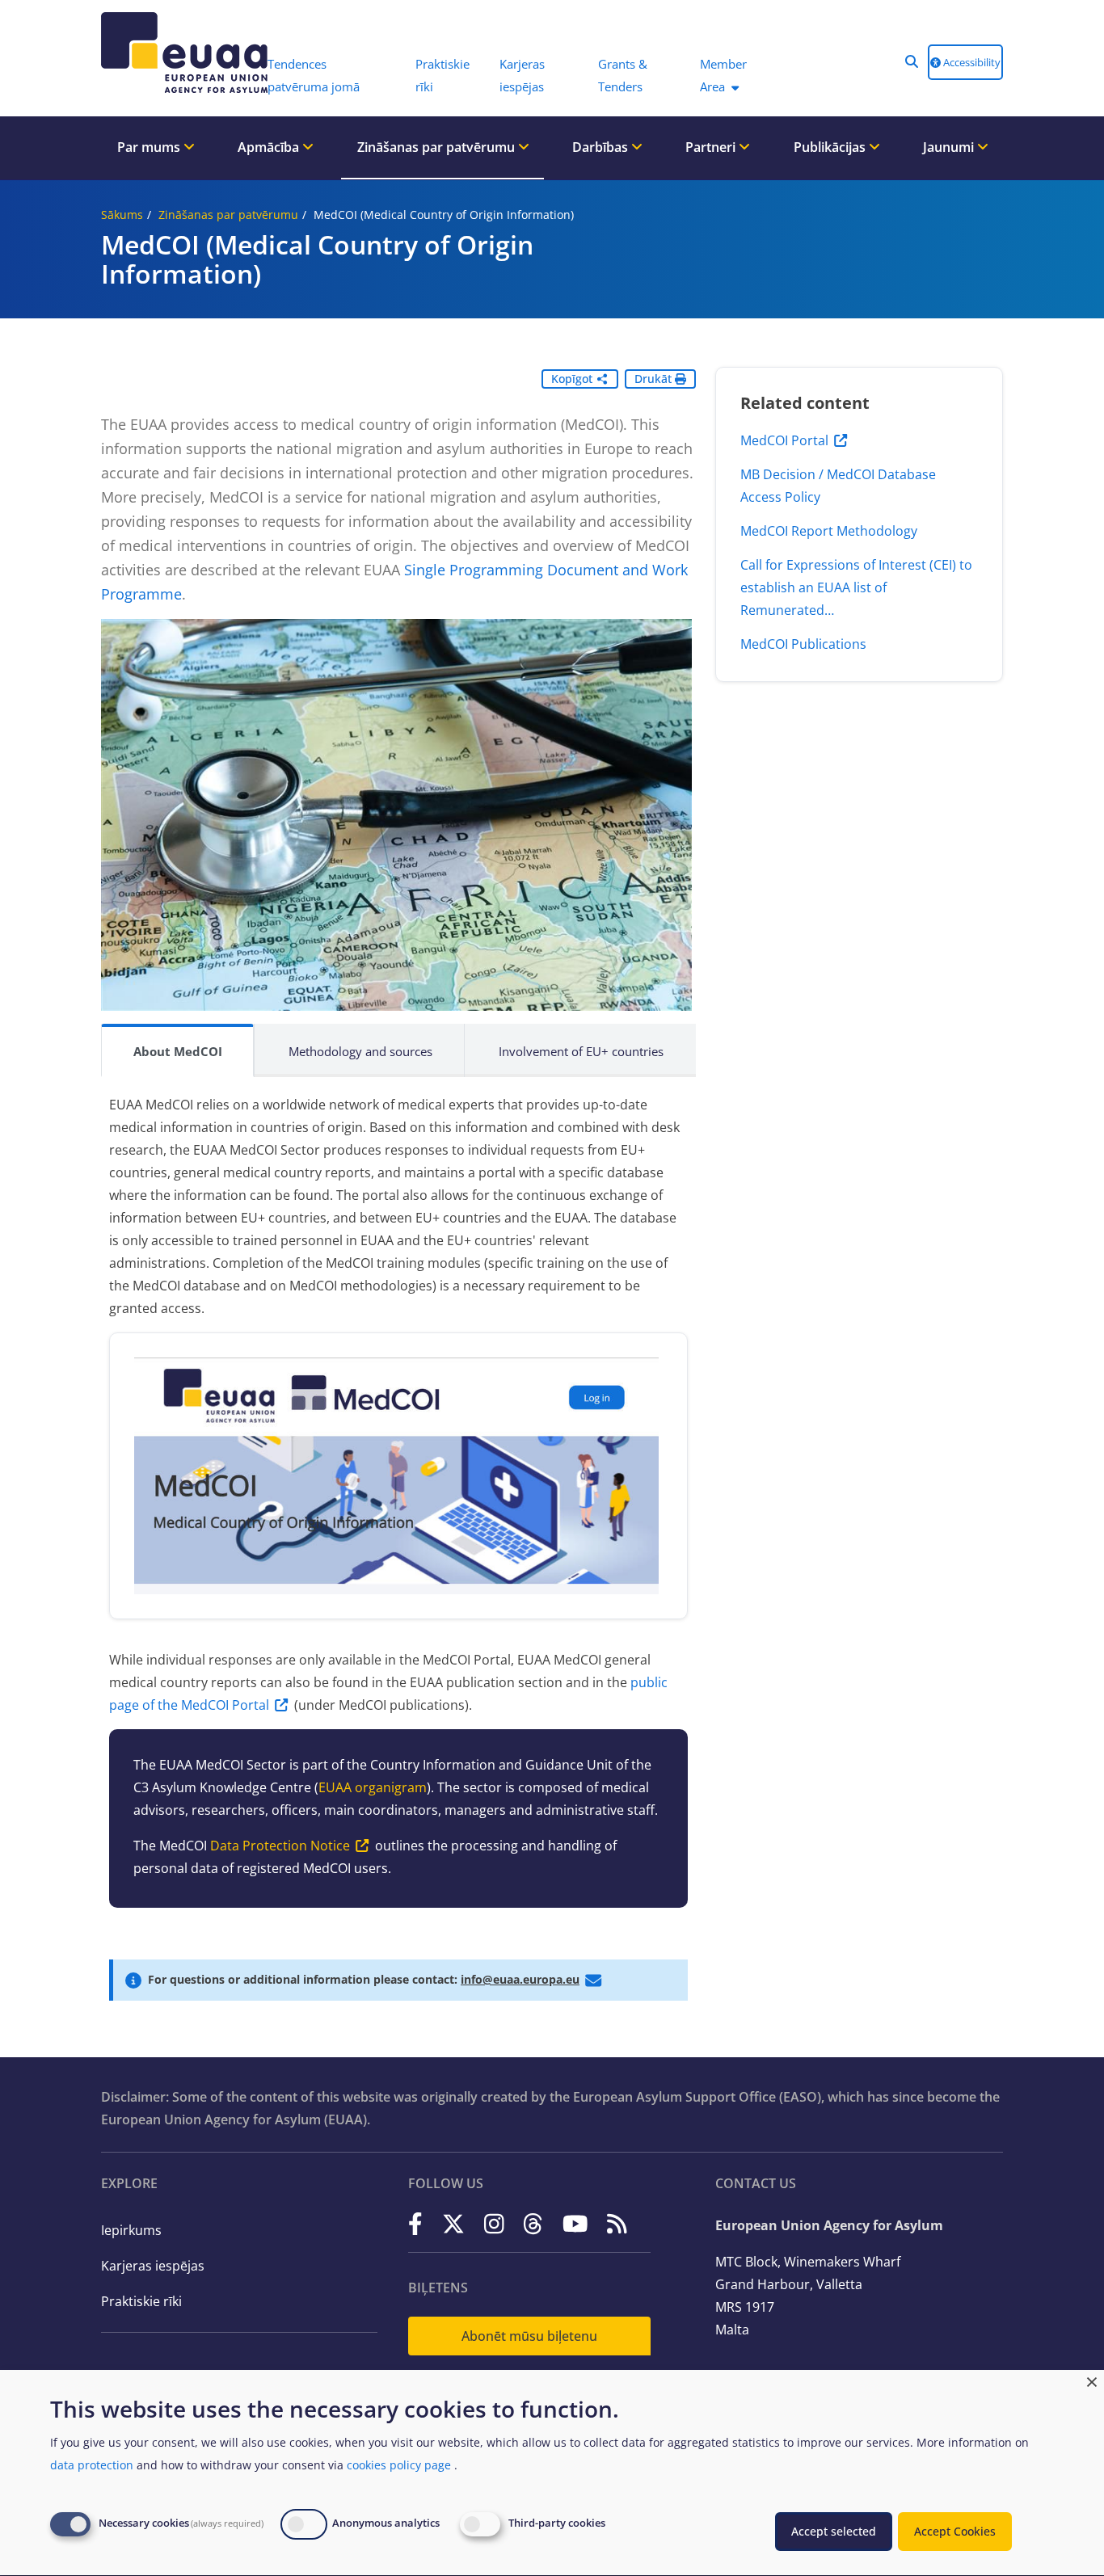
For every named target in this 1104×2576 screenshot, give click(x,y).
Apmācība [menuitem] (270, 147)
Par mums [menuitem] (150, 147)
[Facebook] (415, 2224)
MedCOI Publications (803, 644)
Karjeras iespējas (153, 2266)
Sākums (122, 215)
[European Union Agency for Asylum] (176, 53)
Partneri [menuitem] (712, 147)
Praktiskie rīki (141, 2301)
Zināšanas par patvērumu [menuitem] (438, 147)
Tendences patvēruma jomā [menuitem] (314, 75)
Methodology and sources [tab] (360, 1051)
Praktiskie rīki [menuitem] (442, 75)
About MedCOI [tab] (178, 1051)
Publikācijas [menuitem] (831, 147)
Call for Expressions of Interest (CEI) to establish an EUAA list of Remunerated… (856, 587)
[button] (912, 61)
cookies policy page (399, 2465)
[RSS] (617, 2224)
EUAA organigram (373, 1787)
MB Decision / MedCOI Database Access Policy (838, 486)
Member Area (723, 75)
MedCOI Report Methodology (829, 531)
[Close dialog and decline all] (1092, 2380)
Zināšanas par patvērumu (228, 215)
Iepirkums (131, 2230)
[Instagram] (494, 2224)
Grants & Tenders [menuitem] (623, 75)
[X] (453, 2224)
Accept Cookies (955, 2531)
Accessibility (971, 62)
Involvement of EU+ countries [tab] (581, 1051)
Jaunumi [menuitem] (950, 147)
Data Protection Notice (280, 1846)
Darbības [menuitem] (602, 147)
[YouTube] (575, 2224)
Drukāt (655, 379)
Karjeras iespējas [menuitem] (522, 75)
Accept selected (834, 2531)
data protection (92, 2465)
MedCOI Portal (784, 440)
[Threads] (533, 2224)
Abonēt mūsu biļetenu (529, 2336)
